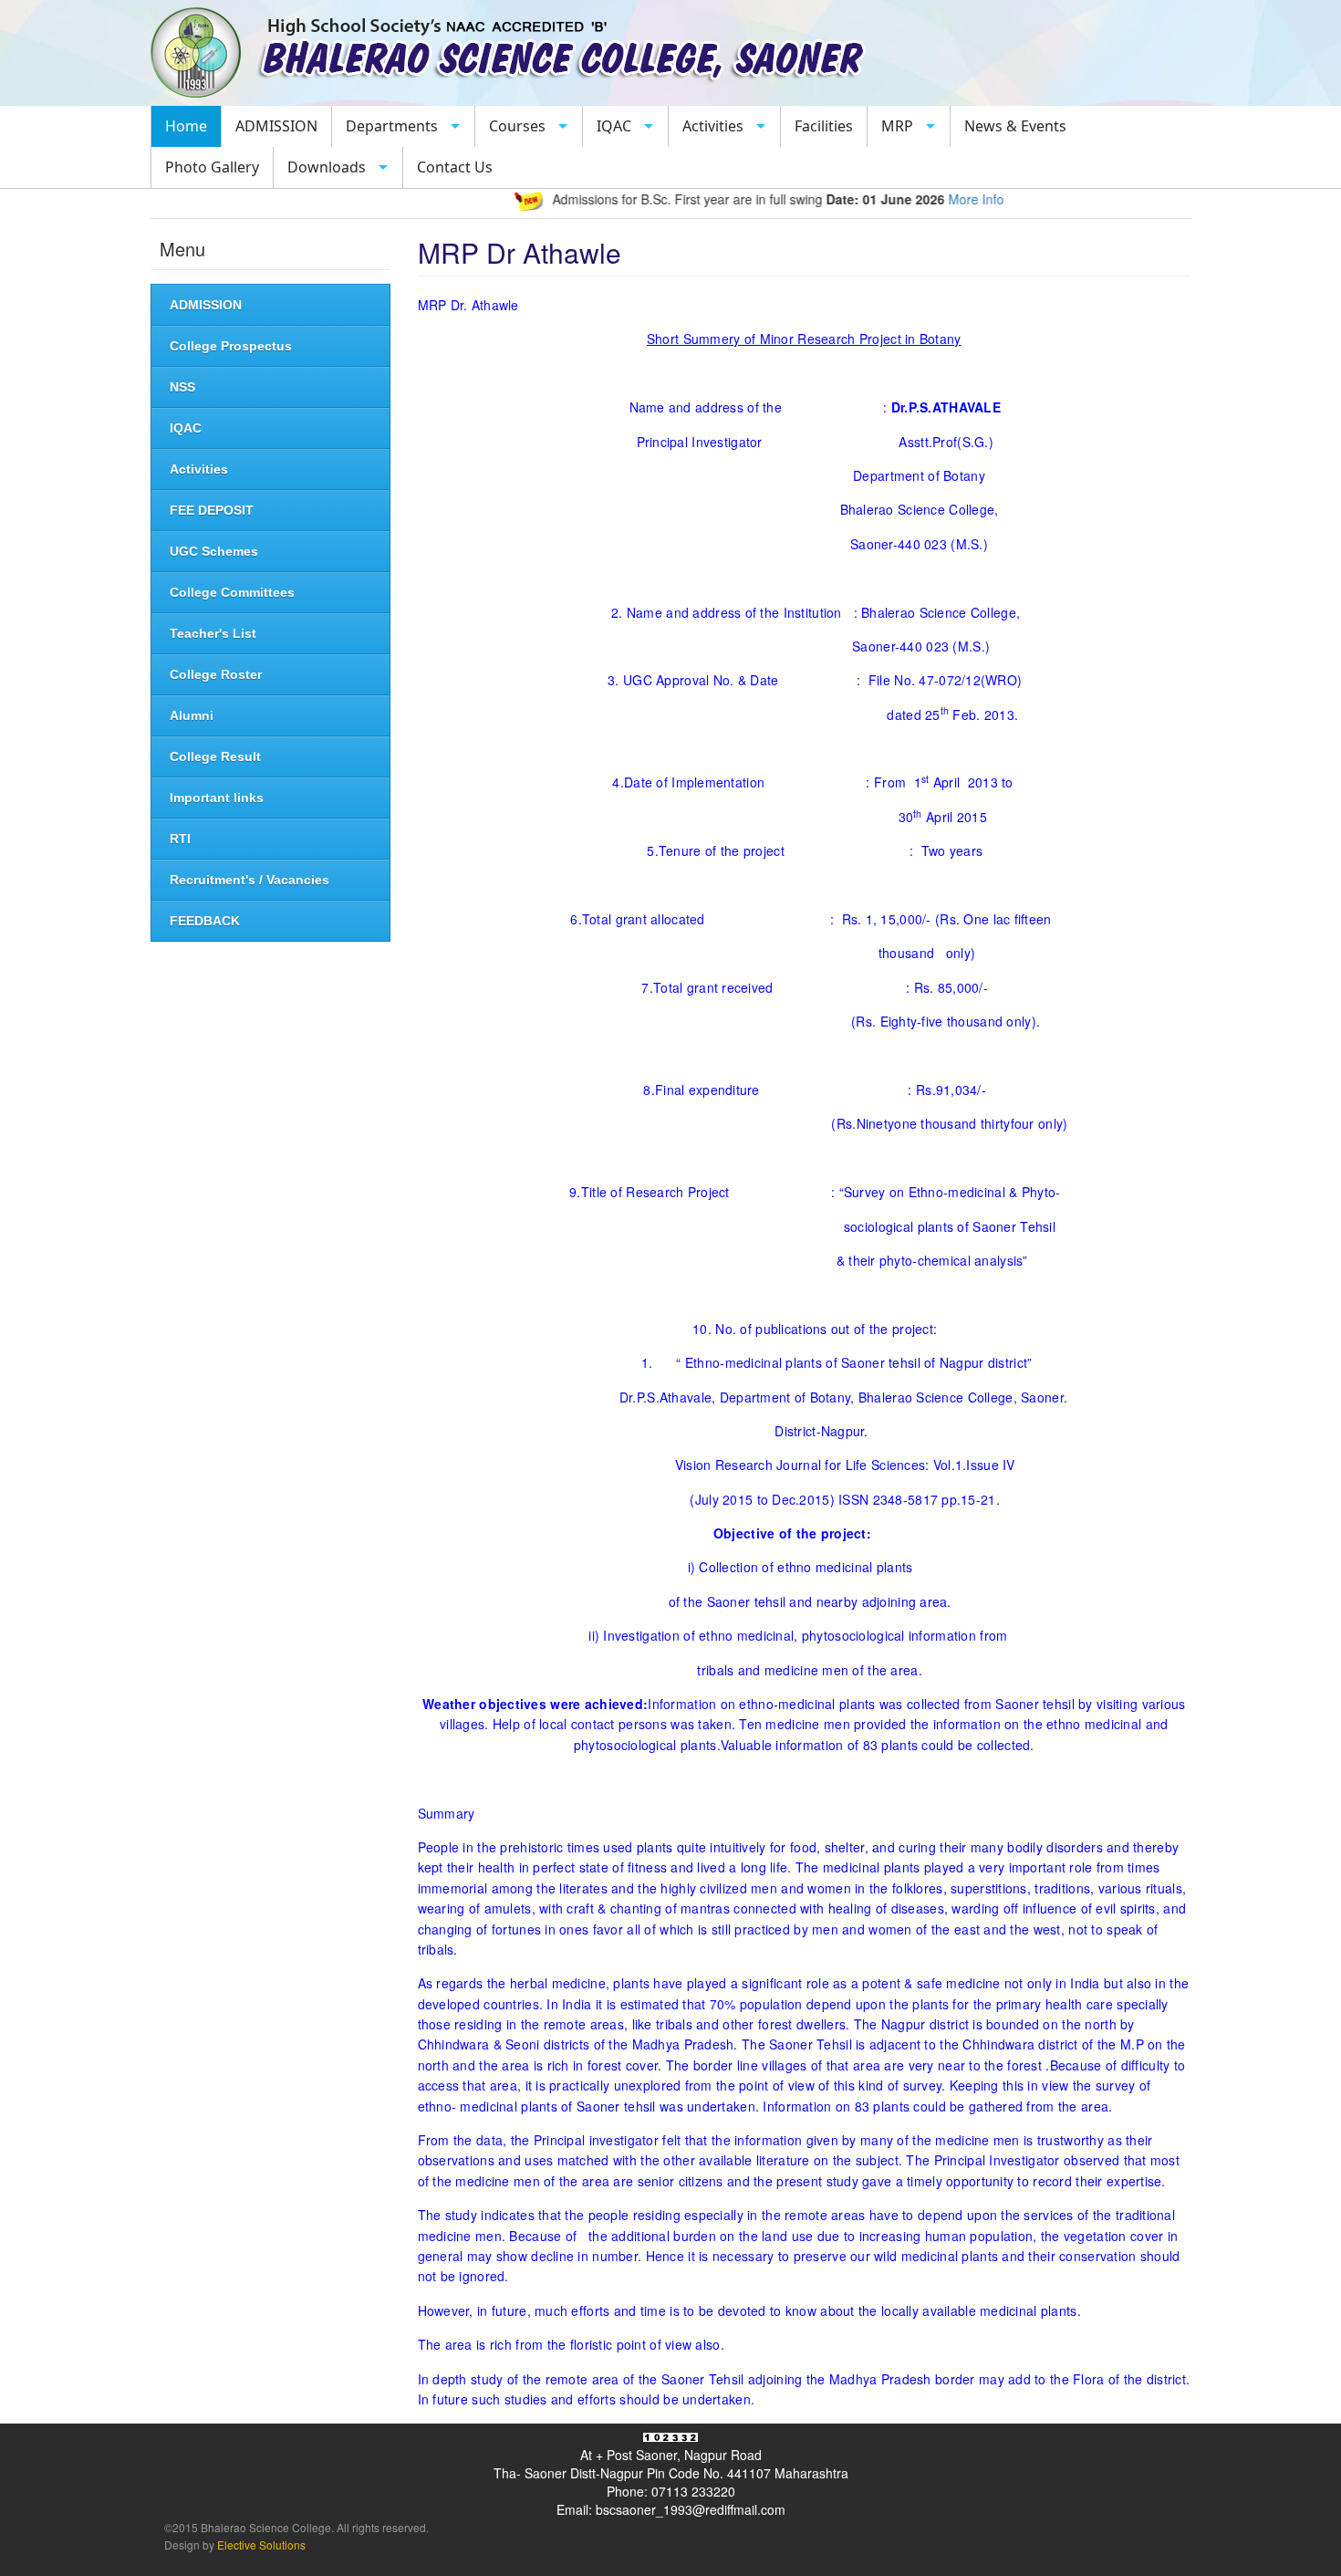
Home (186, 126)
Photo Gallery (212, 167)
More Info (938, 199)
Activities (713, 126)
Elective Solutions (260, 2545)
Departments (392, 126)
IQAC (614, 126)
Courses (517, 126)
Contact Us (455, 167)
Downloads (327, 167)
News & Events (1015, 126)
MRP (897, 126)
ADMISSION (276, 126)
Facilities (824, 126)
